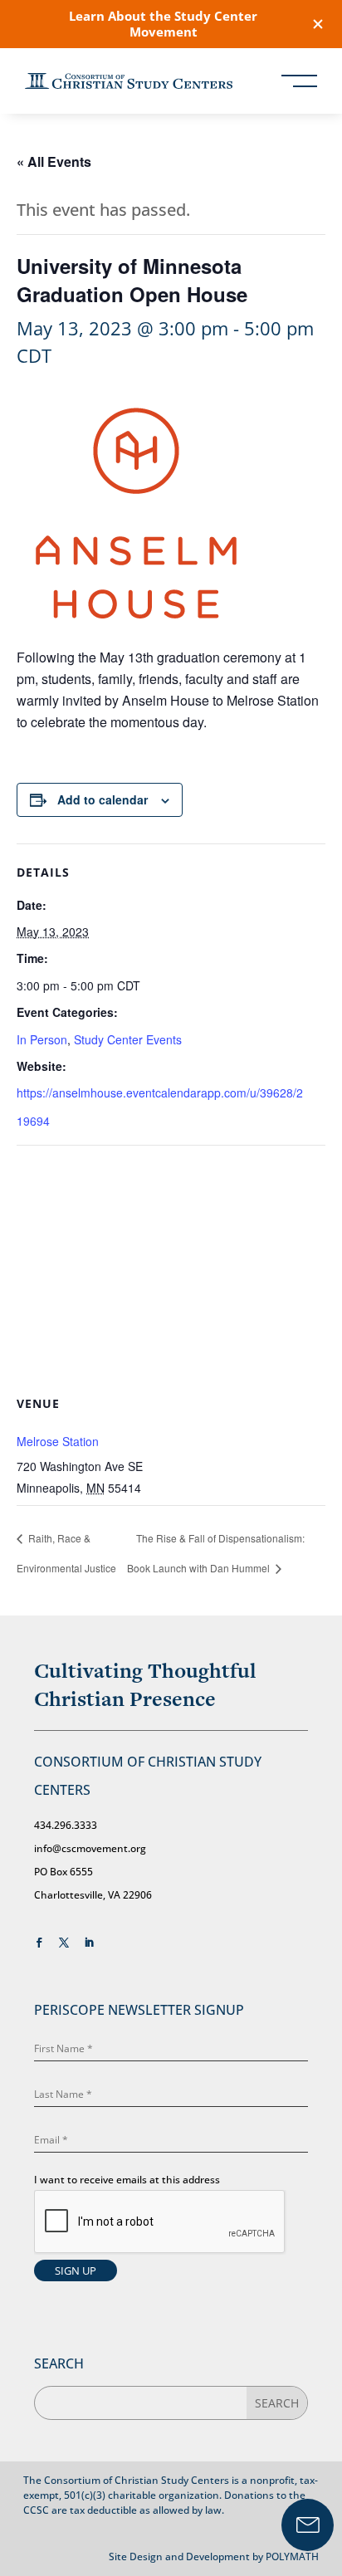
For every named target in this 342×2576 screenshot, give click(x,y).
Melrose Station (58, 1441)
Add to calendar (103, 799)
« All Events (54, 161)
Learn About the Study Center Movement (163, 24)
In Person (42, 1039)
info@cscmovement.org (90, 1848)
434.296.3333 (66, 1825)
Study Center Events (128, 1039)
